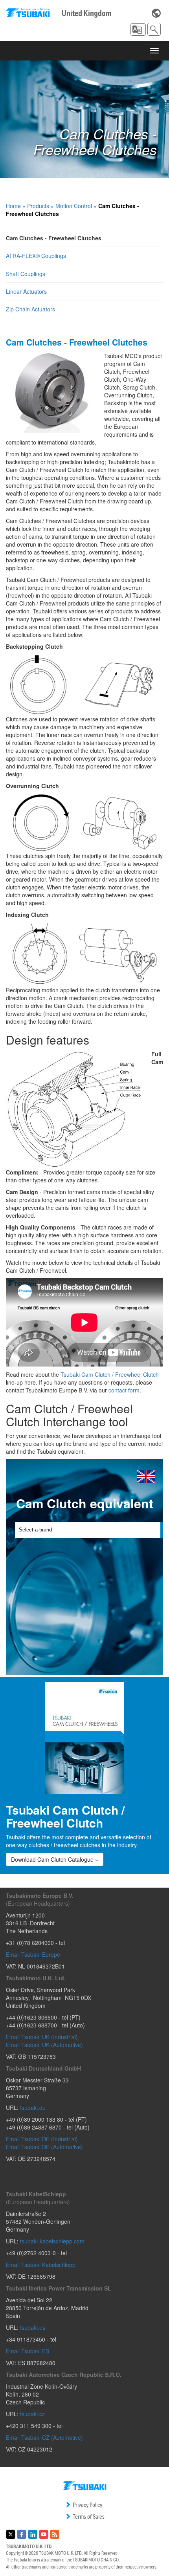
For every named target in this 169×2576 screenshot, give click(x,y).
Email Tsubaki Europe (33, 1954)
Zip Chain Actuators (30, 309)
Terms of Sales (89, 2517)
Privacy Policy (87, 2505)
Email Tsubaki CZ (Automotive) (44, 2437)
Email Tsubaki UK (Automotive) (44, 2045)
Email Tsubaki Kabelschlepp (41, 2265)
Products (38, 206)
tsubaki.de (33, 2108)
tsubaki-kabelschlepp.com (52, 2241)
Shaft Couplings (26, 274)
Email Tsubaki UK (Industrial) (42, 2037)
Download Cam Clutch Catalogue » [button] (55, 1859)
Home (13, 206)
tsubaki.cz (32, 2414)
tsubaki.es (33, 2327)
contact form (124, 1390)
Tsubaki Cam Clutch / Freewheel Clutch (110, 1374)
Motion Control (74, 206)
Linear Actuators (26, 291)
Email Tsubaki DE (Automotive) (44, 2147)
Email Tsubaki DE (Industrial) (42, 2139)
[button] (138, 29)
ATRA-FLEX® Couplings (36, 256)
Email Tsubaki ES (28, 2351)
